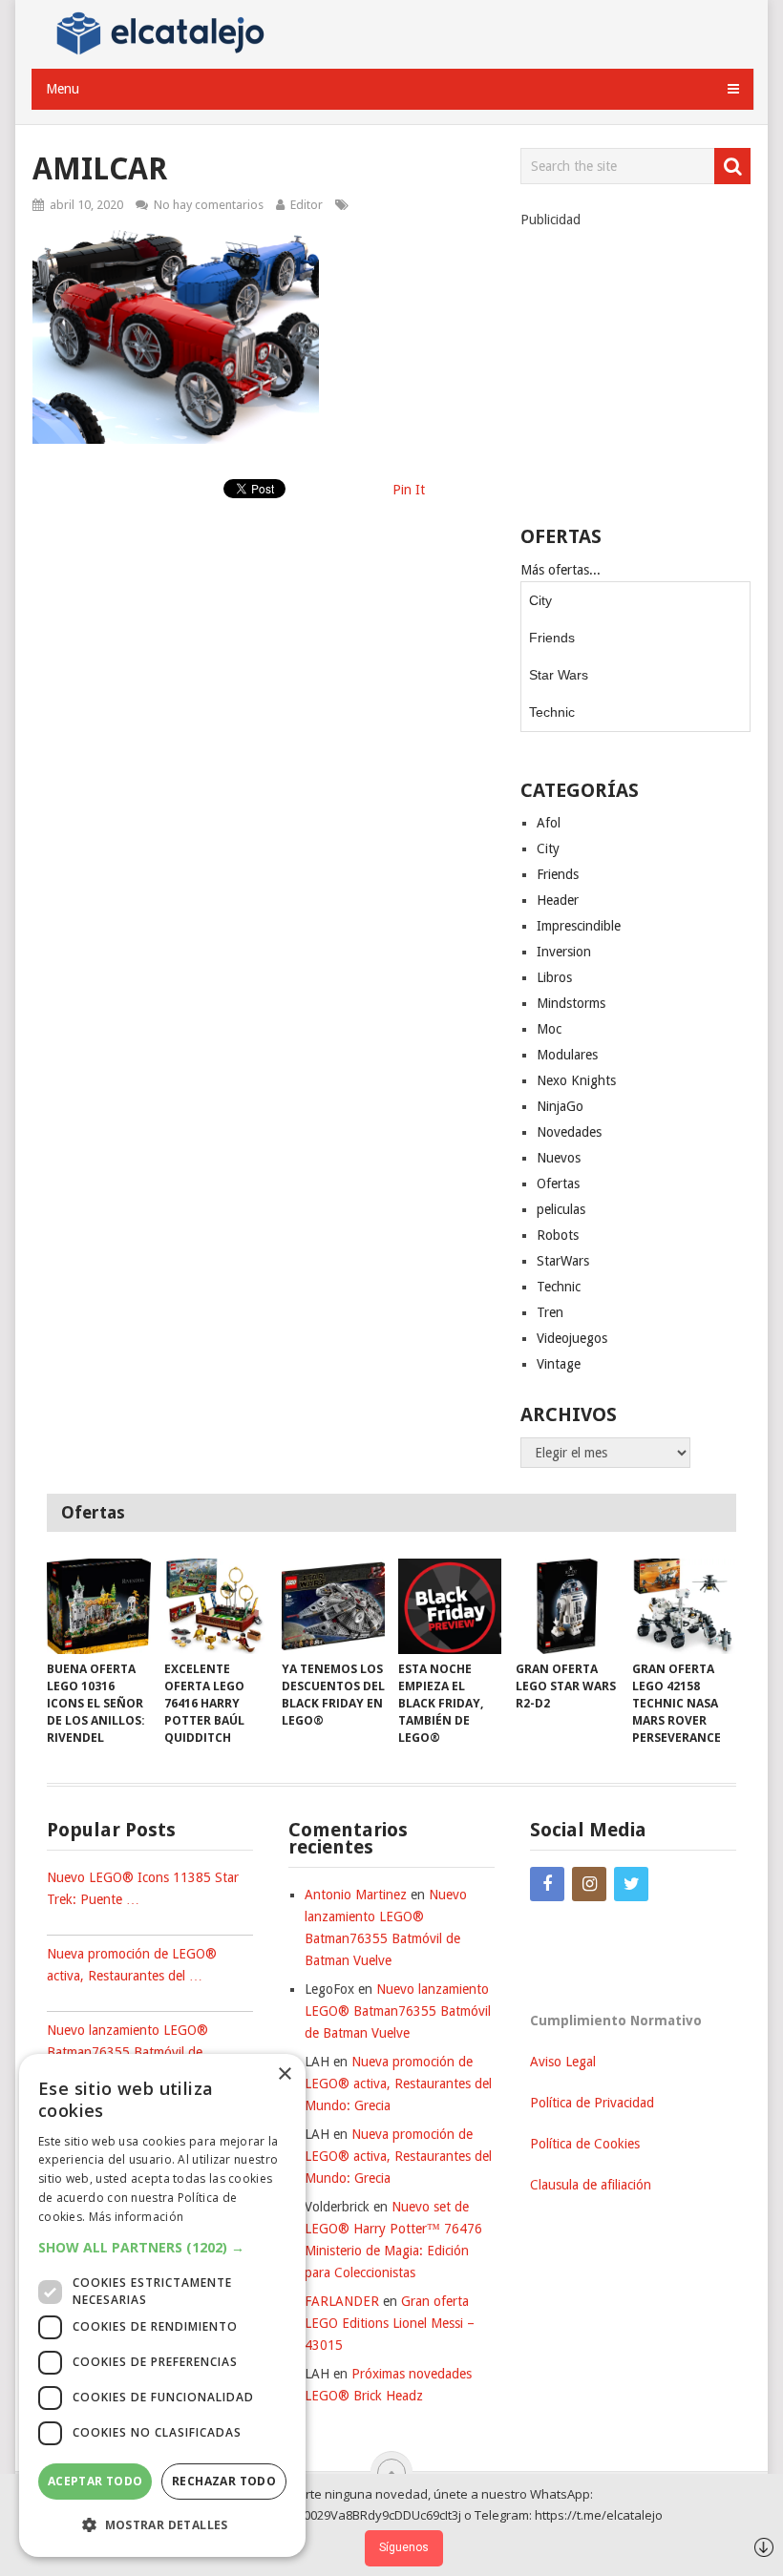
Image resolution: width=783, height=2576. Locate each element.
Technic (552, 712)
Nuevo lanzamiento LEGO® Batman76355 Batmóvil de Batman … (127, 2052)
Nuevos (559, 1158)
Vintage (559, 1364)
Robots (558, 1235)
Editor (307, 205)
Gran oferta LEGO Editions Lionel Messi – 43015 (390, 2323)
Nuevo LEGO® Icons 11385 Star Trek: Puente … (143, 1888)
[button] (162, 2247)
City (540, 600)
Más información (137, 2217)
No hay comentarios (209, 205)
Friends (552, 638)
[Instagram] (589, 1884)
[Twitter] (631, 1884)
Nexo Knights (576, 1080)
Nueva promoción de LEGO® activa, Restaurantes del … (132, 1965)
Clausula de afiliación (591, 2185)
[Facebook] (547, 1884)
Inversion (564, 952)
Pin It (409, 490)
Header (558, 900)
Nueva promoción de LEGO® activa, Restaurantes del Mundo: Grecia (398, 2084)
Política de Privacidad (592, 2103)
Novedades (569, 1132)
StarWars (563, 1261)
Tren (550, 1312)
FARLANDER (342, 2301)
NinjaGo (560, 1106)
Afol (549, 823)
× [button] (284, 2074)
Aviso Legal (563, 2062)
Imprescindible (579, 926)
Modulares (567, 1055)
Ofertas (558, 1183)
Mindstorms (571, 1003)
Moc (549, 1029)
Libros (554, 977)
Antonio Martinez (356, 1895)
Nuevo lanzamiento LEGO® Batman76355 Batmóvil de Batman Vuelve (398, 2011)
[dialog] (162, 2305)
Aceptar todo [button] (95, 2481)
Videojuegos (572, 1338)
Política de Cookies (585, 2144)
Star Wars (559, 675)
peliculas (561, 1209)
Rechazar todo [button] (224, 2481)
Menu (63, 89)
